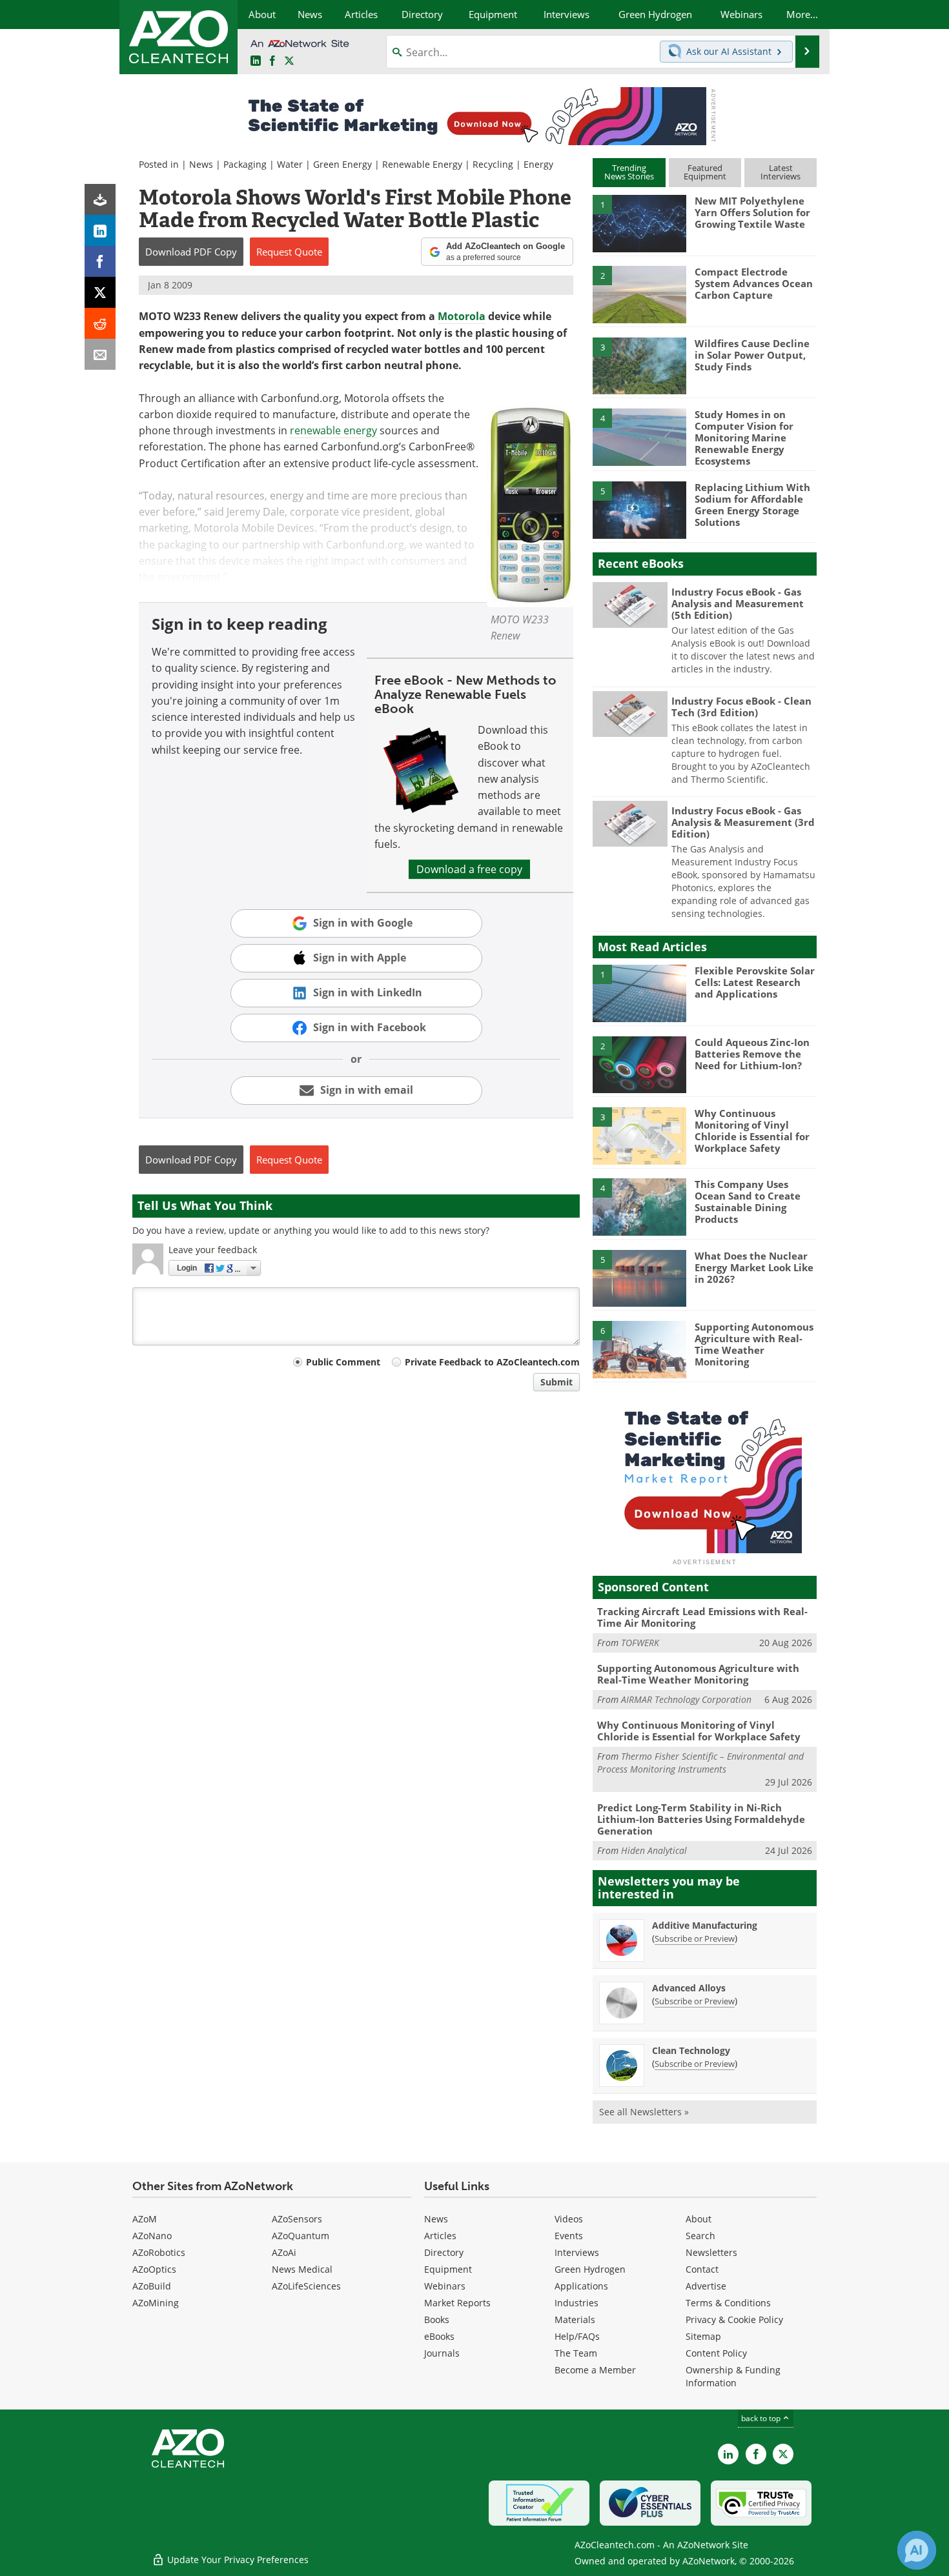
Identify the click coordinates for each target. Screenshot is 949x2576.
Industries (577, 2303)
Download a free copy (469, 869)
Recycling (493, 164)
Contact (702, 2269)
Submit (556, 1382)
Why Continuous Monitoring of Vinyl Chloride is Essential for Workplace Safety (752, 1131)
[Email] (100, 354)
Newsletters (711, 2252)
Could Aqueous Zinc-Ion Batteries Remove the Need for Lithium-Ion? (752, 1054)
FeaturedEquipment (705, 172)
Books (437, 2319)
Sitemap (703, 2336)
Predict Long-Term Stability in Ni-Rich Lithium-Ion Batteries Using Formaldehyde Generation (701, 1819)
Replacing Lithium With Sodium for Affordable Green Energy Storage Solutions (752, 505)
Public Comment (343, 1362)
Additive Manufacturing (705, 1925)
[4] (639, 436)
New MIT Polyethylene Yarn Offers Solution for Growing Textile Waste (752, 212)
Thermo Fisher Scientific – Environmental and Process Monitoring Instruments (700, 1763)
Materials (575, 2319)
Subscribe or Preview (695, 1938)
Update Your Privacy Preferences (237, 2560)
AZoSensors (297, 2219)
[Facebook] (100, 261)
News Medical (302, 2269)
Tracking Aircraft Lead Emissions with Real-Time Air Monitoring (702, 1617)
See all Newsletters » (644, 2112)
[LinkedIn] (100, 230)
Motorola (462, 316)
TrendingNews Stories (629, 172)
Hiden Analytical (654, 1850)
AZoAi (284, 2252)
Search (700, 2236)
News (201, 164)
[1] (639, 223)
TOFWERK (640, 1643)
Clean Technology (691, 2050)
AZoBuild (152, 2286)
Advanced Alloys (689, 1988)
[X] (100, 292)
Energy (538, 164)
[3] (639, 365)
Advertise (706, 2286)
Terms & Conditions (728, 2303)
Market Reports (457, 2303)
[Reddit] (100, 323)
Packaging (245, 164)
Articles (440, 2236)
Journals (442, 2353)
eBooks (439, 2336)
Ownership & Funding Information (733, 2376)
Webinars (445, 2286)
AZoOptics (154, 2269)
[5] (639, 509)
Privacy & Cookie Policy (734, 2319)
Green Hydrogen (590, 2269)
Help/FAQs (577, 2336)
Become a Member (595, 2370)
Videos (569, 2219)
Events (569, 2236)
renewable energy (333, 430)
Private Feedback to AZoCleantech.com (492, 1362)
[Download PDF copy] (100, 199)
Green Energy (342, 164)
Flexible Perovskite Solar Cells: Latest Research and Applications (755, 982)
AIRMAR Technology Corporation (686, 1699)
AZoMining (156, 2303)
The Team (576, 2353)
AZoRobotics (159, 2252)
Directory (444, 2252)
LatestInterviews (781, 172)
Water (290, 164)
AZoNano (152, 2236)
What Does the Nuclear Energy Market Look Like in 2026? (754, 1267)
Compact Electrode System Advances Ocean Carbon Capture (754, 283)
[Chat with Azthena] (917, 2550)
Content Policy (716, 2353)
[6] (639, 1349)
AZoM (145, 2219)
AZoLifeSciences (306, 2286)
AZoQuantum (301, 2236)
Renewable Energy (422, 164)
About (699, 2219)
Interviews (577, 2252)
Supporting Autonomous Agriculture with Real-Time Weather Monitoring (754, 1344)
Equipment (448, 2269)
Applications (581, 2286)
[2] (639, 294)
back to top (762, 2418)
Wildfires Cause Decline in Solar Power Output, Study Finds (752, 355)
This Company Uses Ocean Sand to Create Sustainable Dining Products (748, 1202)
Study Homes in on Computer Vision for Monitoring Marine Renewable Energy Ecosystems (744, 438)
